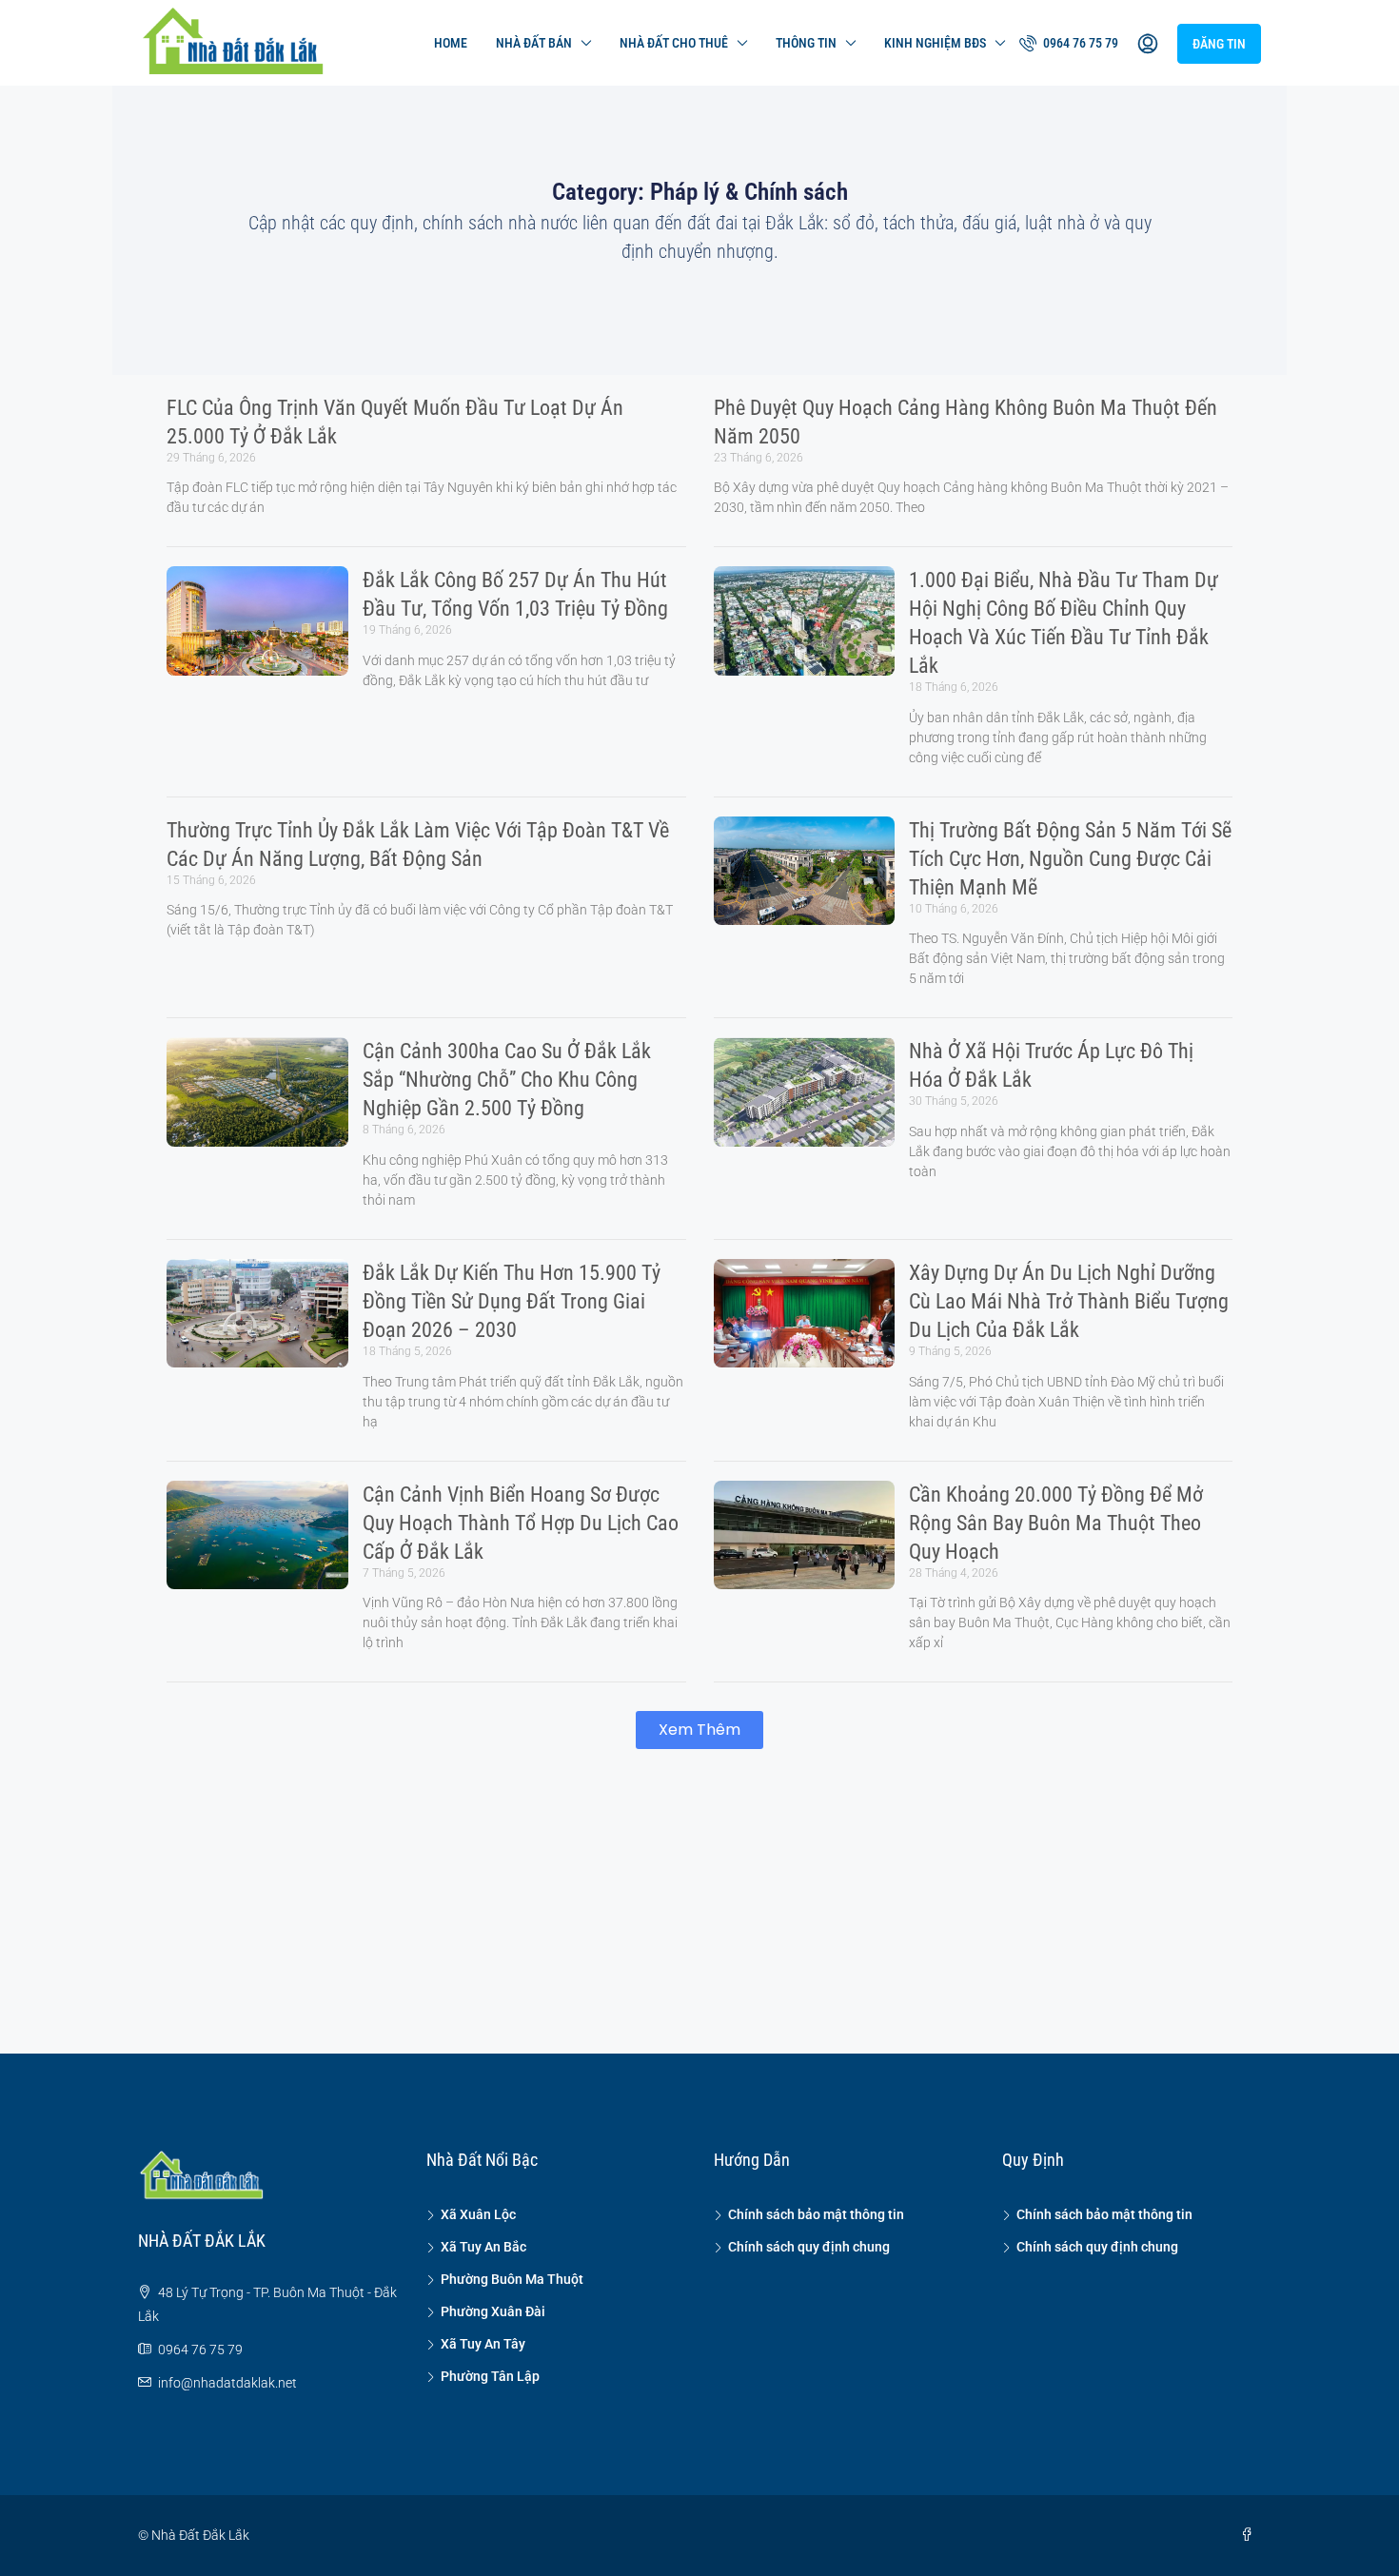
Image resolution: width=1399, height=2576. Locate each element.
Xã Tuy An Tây (483, 2344)
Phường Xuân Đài (493, 2311)
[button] (699, 1730)
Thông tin (806, 43)
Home (451, 43)
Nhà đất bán (534, 43)
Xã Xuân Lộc (478, 2214)
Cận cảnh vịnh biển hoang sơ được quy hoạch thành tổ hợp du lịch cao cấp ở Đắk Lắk (521, 1523)
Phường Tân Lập (490, 2376)
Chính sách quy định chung (809, 2247)
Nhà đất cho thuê (674, 43)
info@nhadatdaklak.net (227, 2383)
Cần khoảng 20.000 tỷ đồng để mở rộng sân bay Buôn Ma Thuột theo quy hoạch (1056, 1523)
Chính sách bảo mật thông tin (816, 2214)
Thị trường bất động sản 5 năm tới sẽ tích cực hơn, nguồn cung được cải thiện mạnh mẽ (1070, 859)
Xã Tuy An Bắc (483, 2247)
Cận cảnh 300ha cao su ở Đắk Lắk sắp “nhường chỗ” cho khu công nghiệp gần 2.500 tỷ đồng (507, 1080)
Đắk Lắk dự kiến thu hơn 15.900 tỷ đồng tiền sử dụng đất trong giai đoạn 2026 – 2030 (512, 1301)
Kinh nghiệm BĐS (935, 43)
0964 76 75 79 (1079, 43)
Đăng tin (1219, 44)
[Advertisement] (699, 1901)
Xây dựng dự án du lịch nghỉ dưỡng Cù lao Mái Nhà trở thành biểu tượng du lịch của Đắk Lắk (1069, 1301)
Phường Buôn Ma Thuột (512, 2279)
